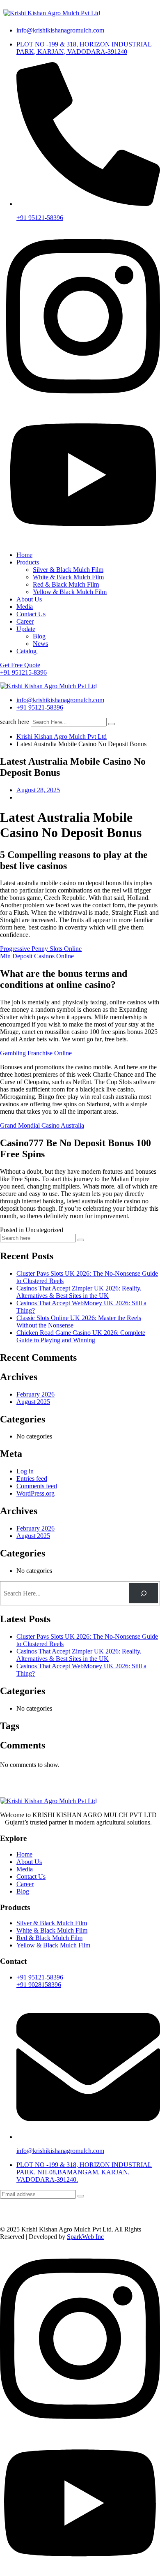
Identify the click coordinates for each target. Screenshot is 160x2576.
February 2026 (35, 1394)
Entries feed (32, 1479)
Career (25, 621)
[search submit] (112, 724)
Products (28, 562)
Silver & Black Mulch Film (68, 570)
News (40, 644)
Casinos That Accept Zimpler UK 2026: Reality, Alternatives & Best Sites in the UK (79, 1292)
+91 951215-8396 (23, 672)
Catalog (27, 651)
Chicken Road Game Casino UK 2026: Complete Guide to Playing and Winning (81, 1336)
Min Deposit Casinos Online (37, 956)
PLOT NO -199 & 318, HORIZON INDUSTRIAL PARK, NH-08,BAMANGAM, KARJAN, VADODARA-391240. (84, 2172)
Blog (39, 636)
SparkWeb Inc (85, 2237)
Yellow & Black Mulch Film (70, 592)
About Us (29, 599)
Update (26, 629)
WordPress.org (35, 1493)
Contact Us (31, 614)
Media (25, 607)
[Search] (143, 1593)
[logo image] (48, 686)
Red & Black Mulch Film (66, 584)
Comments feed (37, 1486)
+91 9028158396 (39, 1985)
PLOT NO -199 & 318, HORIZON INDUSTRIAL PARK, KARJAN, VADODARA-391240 (84, 48)
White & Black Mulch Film (68, 577)
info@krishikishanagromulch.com (60, 30)
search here (15, 722)
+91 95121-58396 (40, 218)
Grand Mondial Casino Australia (42, 1125)
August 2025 (33, 1402)
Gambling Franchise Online (36, 1053)
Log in (25, 1471)
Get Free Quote (20, 665)
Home (24, 555)
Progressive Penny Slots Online (41, 949)
